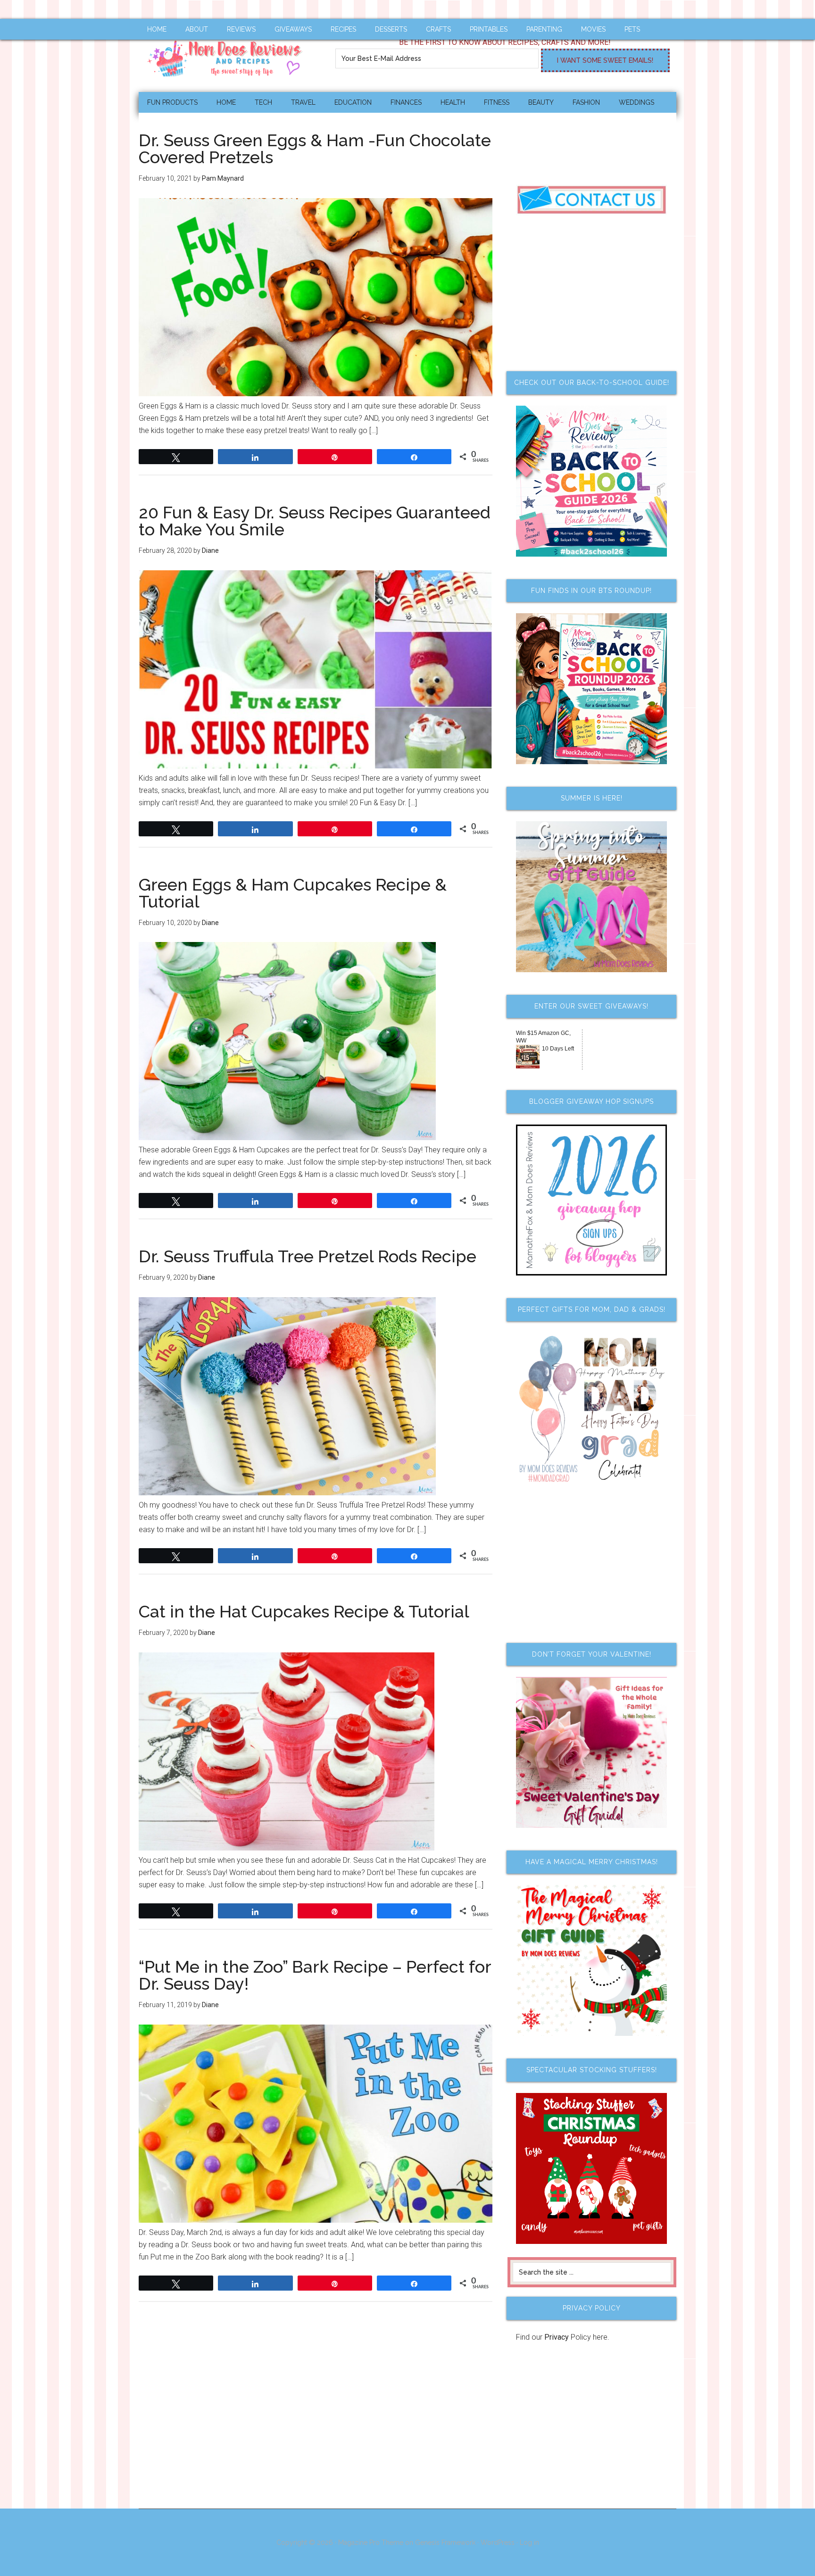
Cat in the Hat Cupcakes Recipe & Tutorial (304, 1611)
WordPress (498, 2543)
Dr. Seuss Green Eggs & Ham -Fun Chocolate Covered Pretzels (315, 149)
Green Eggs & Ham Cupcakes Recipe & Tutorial (293, 893)
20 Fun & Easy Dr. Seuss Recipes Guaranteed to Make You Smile (315, 521)
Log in (529, 2543)
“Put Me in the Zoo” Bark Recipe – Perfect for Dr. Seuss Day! (315, 1975)
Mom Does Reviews (228, 55)
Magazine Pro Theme (371, 2543)
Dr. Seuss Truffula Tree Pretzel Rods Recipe (308, 1256)
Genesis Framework (445, 2543)
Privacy (557, 2337)
